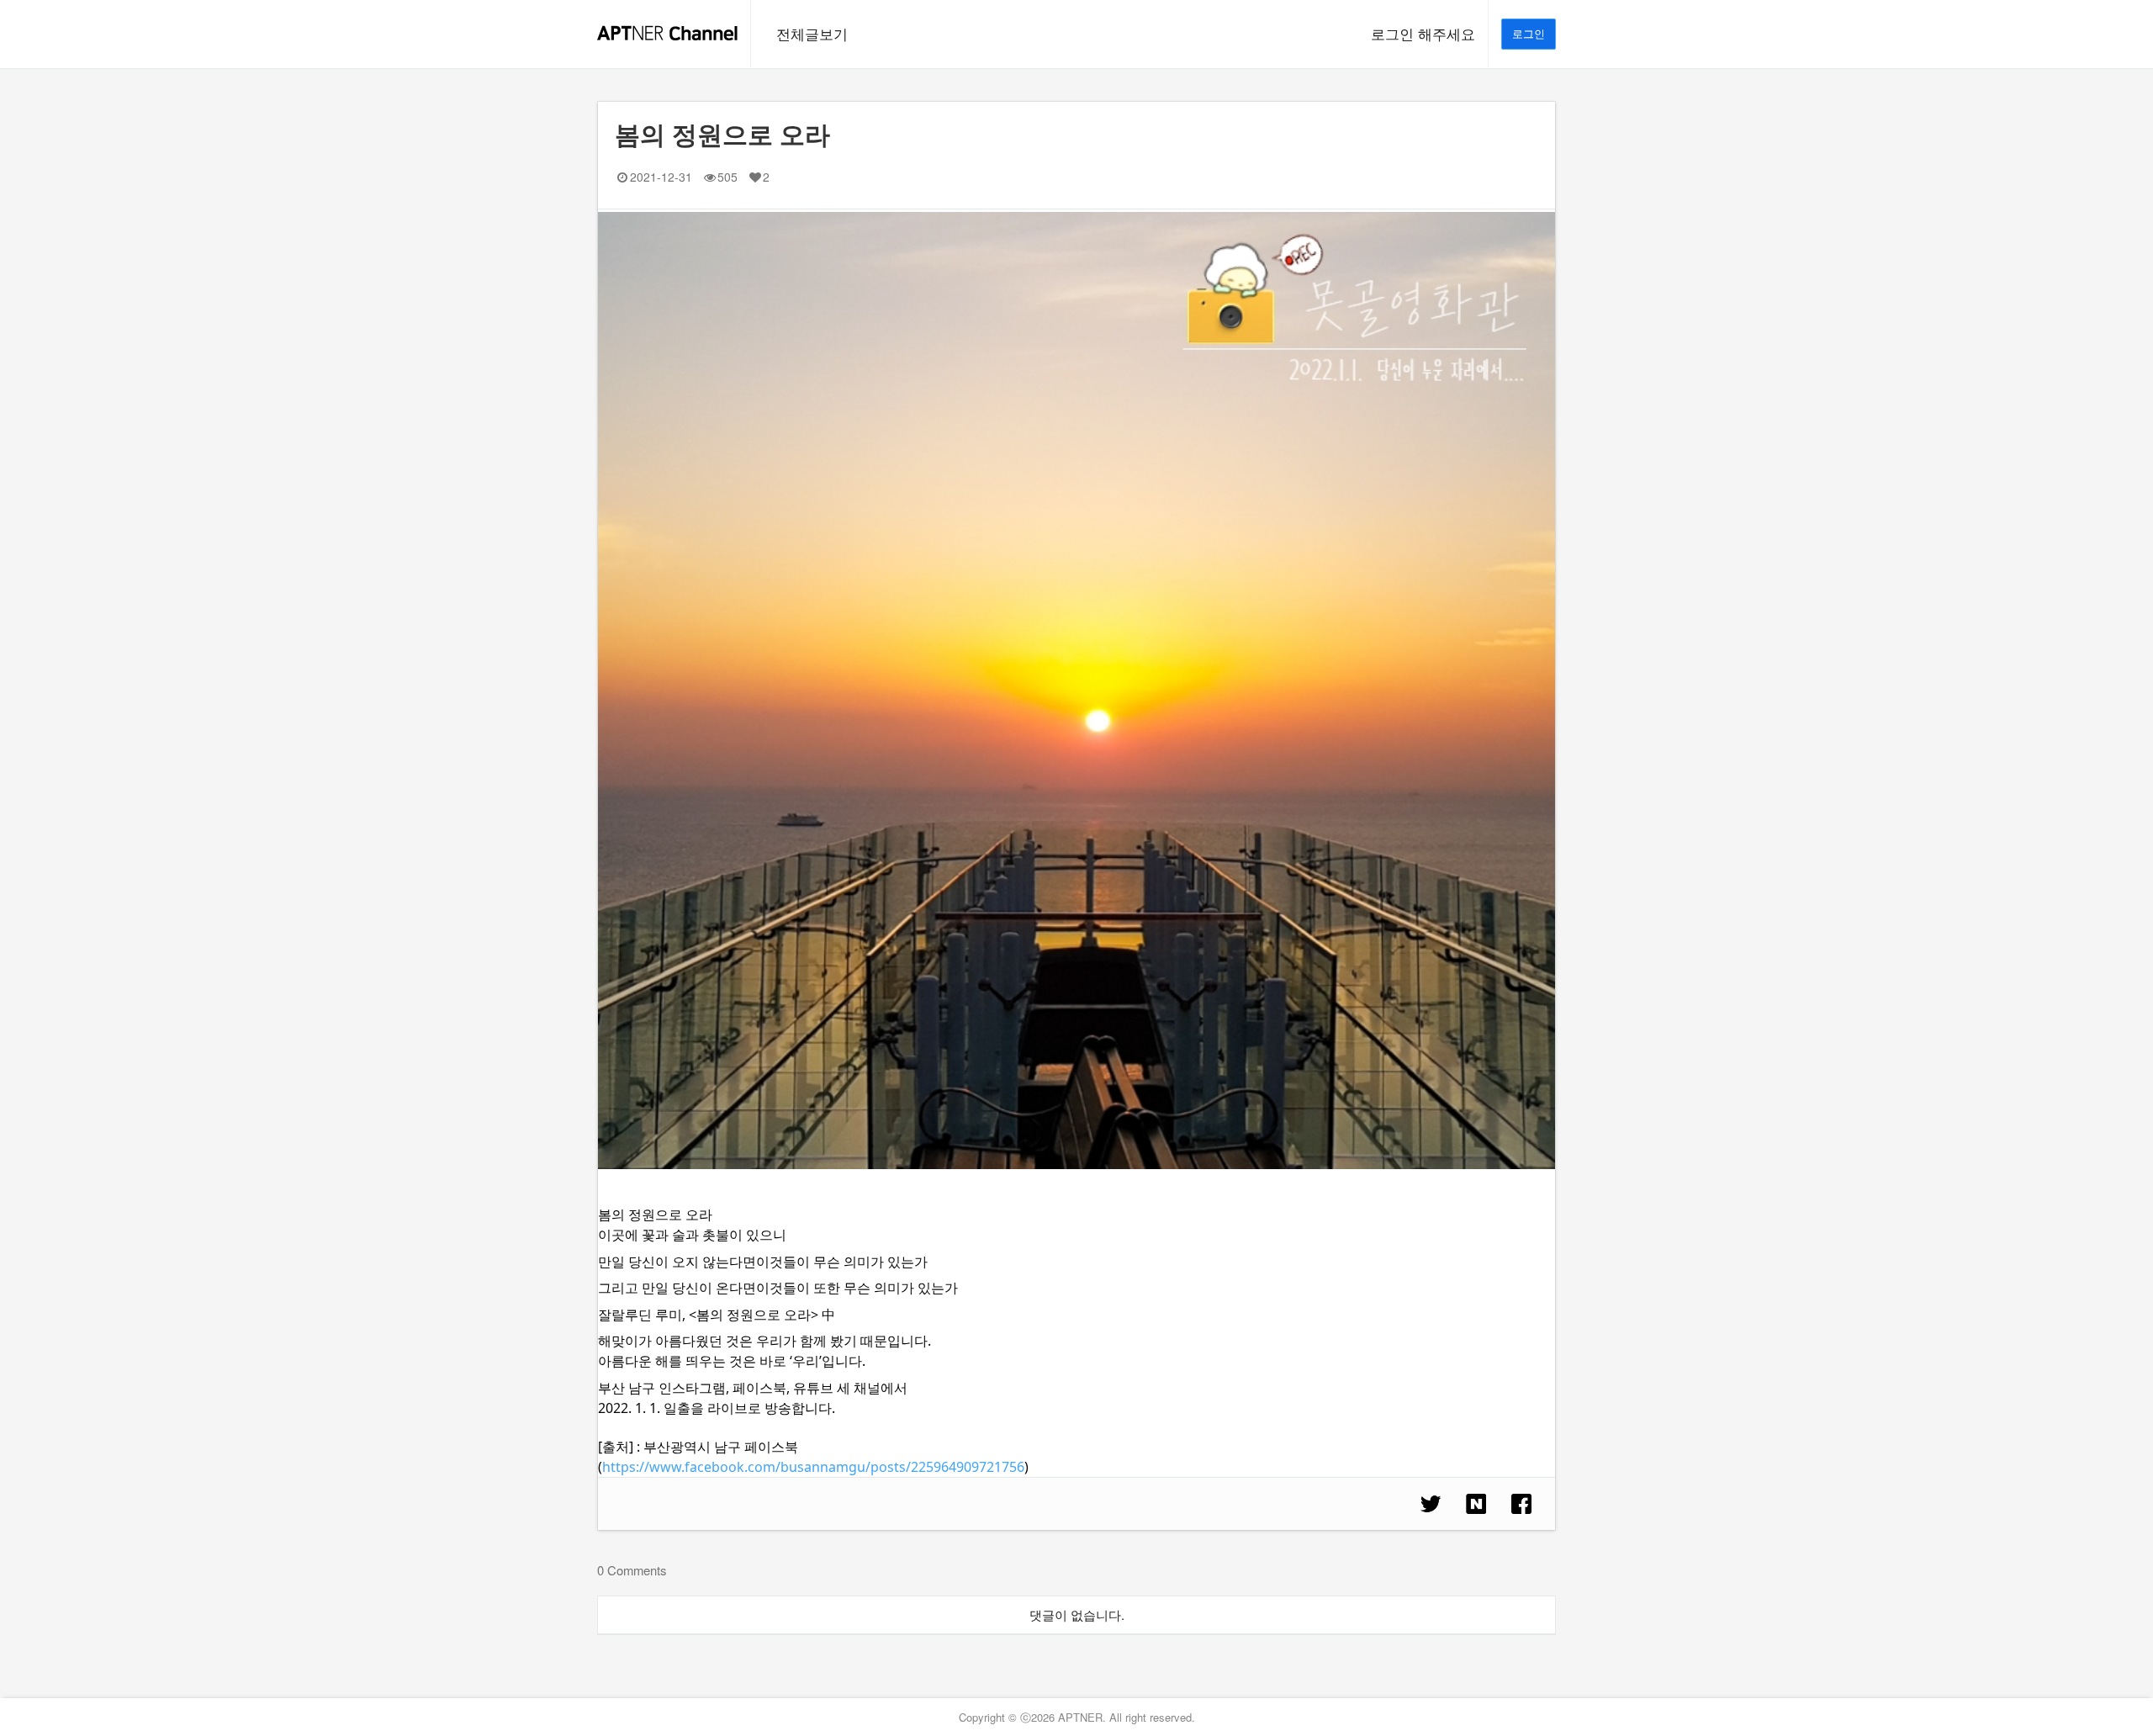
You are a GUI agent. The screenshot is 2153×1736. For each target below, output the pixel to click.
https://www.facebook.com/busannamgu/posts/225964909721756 (813, 1467)
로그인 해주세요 (1423, 34)
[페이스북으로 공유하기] (1521, 1504)
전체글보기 (812, 34)
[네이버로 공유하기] (1476, 1504)
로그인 (1529, 33)
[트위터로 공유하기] (1431, 1504)
